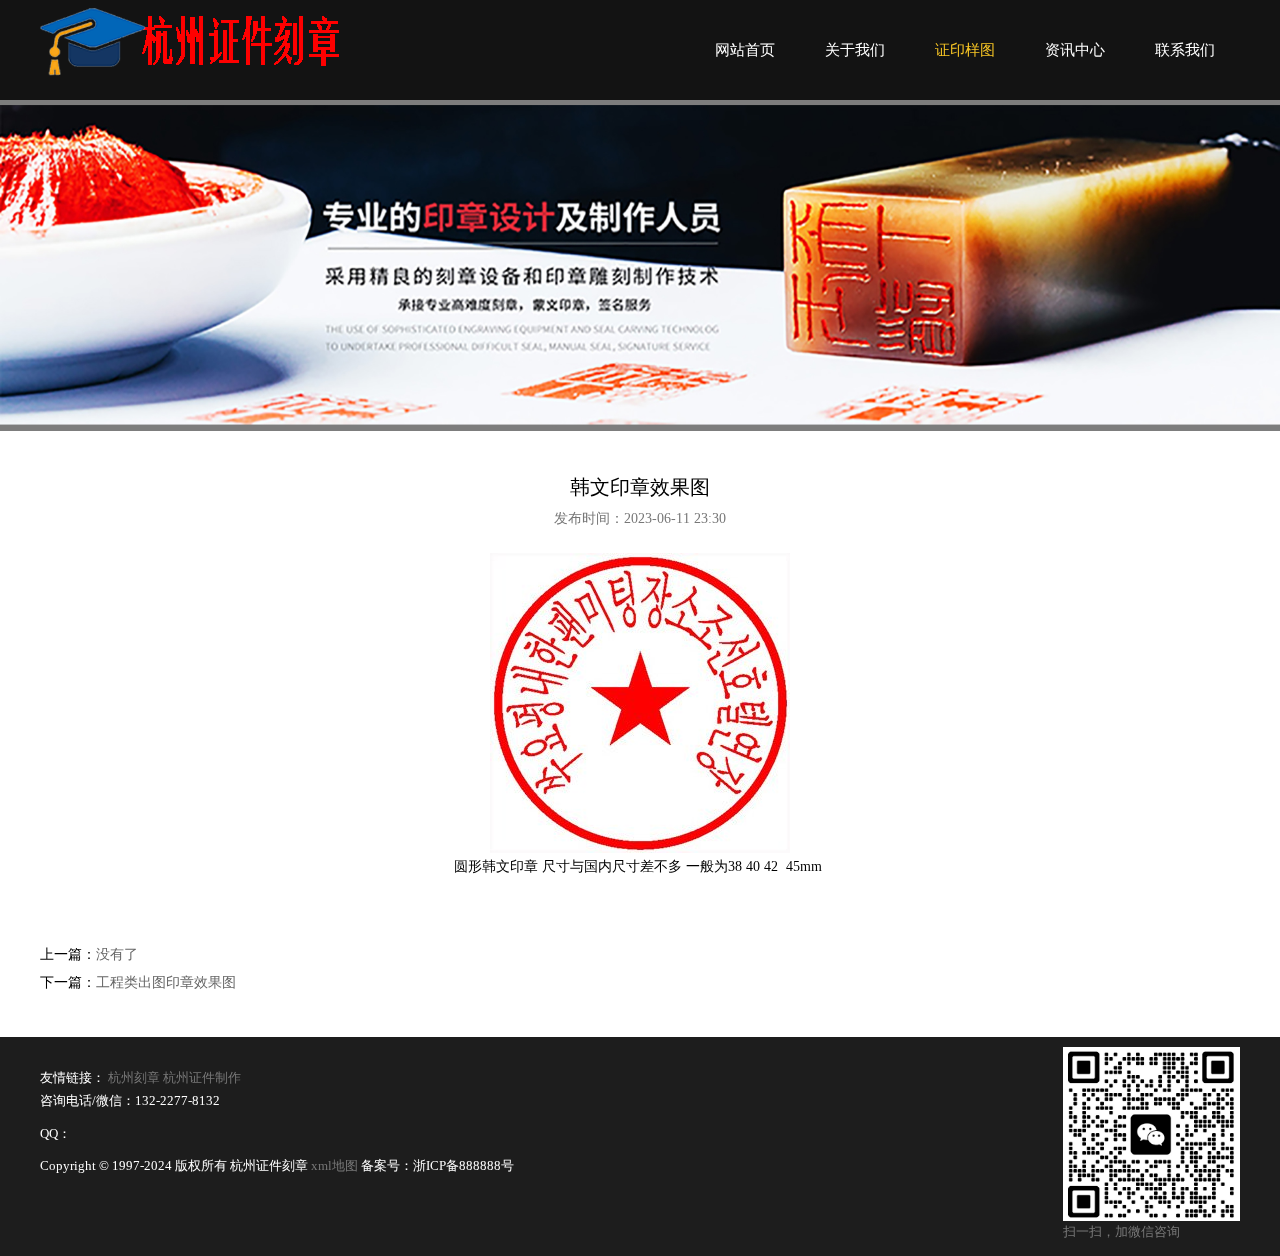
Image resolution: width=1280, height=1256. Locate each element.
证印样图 (965, 50)
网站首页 (745, 50)
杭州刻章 (134, 1078)
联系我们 (1185, 50)
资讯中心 (1075, 50)
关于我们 (855, 50)
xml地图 (334, 1166)
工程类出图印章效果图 (166, 982)
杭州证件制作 (202, 1078)
